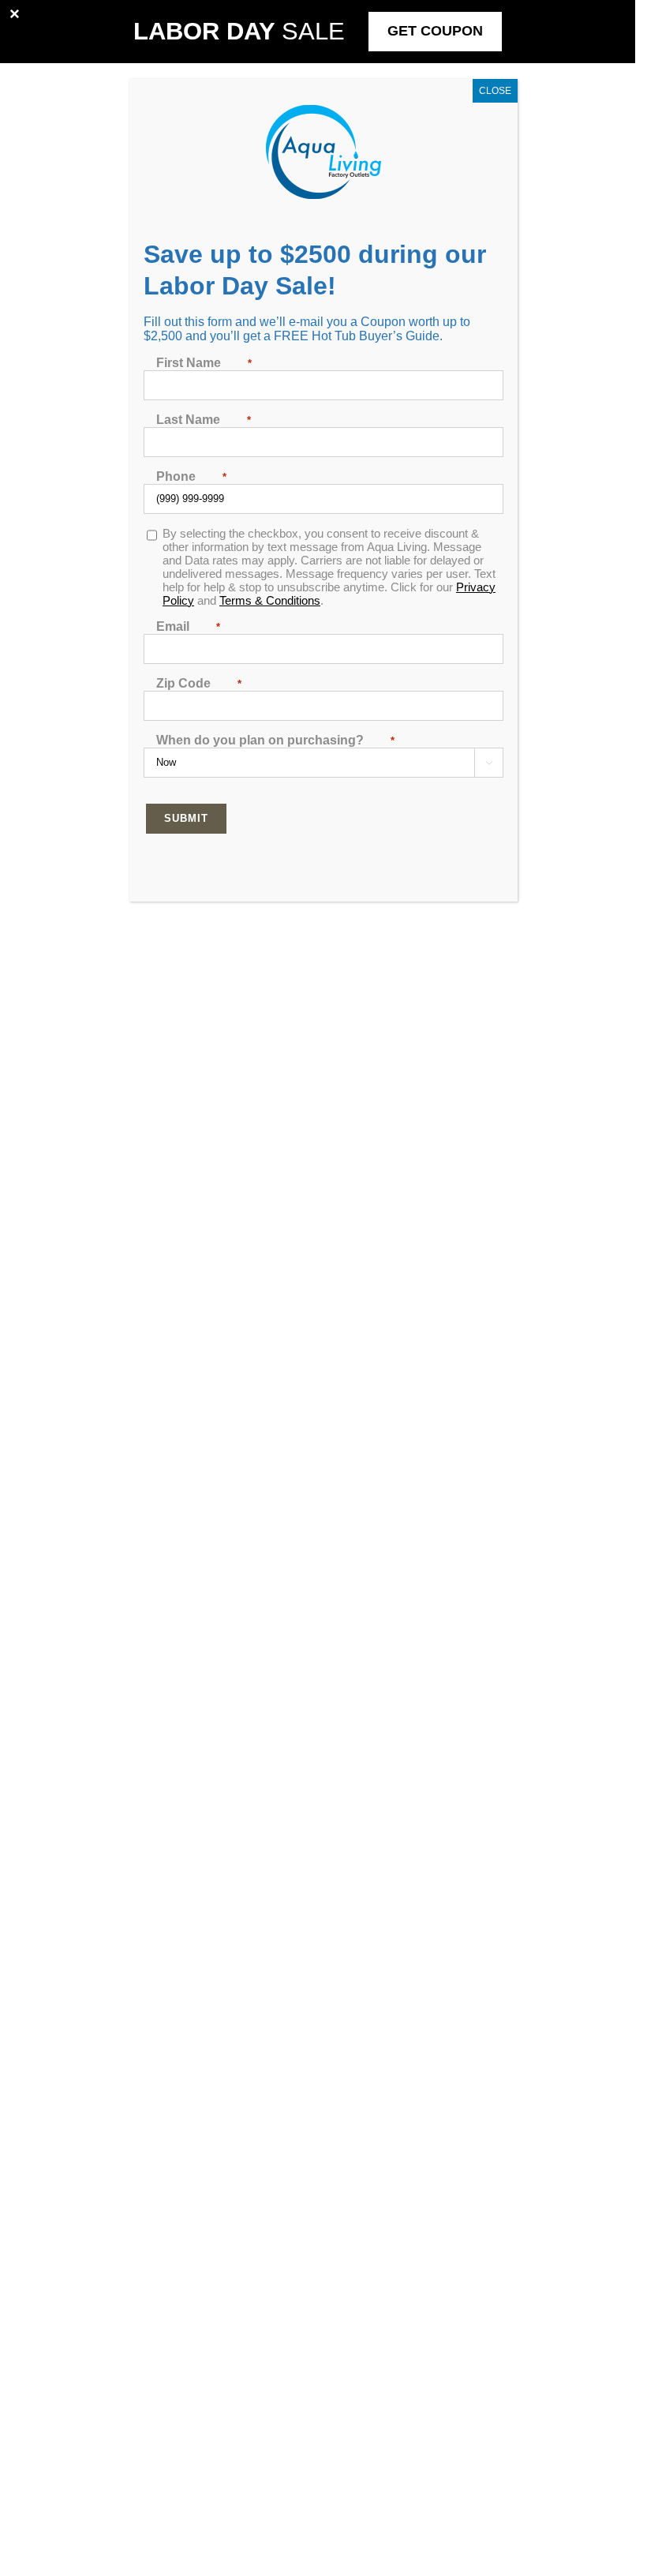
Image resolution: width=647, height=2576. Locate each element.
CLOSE (495, 91)
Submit (186, 818)
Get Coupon (435, 31)
